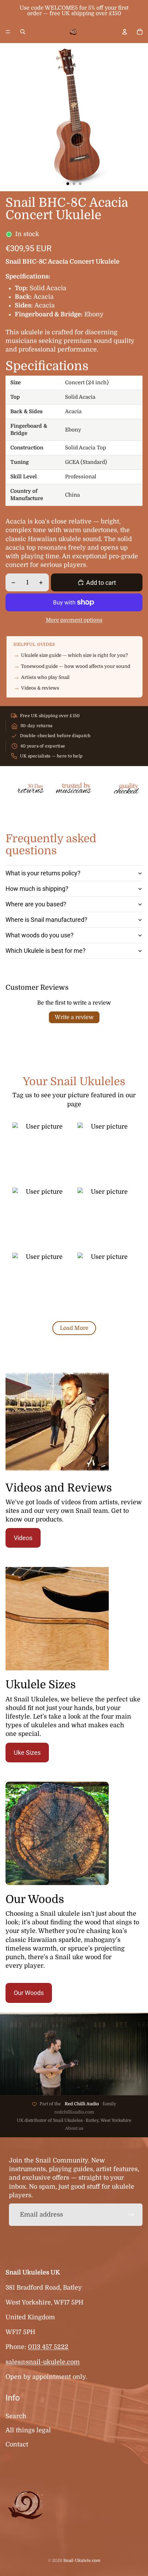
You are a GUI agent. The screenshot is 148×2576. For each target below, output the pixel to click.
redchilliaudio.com (74, 2112)
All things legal (28, 2430)
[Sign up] (131, 2215)
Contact (17, 2444)
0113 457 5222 (48, 2347)
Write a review (74, 1017)
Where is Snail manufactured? (46, 920)
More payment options (74, 620)
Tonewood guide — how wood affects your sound (76, 666)
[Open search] (23, 32)
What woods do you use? (40, 935)
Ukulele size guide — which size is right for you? (75, 655)
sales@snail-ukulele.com (43, 2362)
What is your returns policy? (43, 873)
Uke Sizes (27, 1753)
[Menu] (8, 32)
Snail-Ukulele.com (82, 2560)
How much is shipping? (37, 889)
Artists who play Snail (45, 677)
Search (16, 2416)
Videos (23, 1538)
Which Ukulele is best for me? (46, 951)
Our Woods (29, 1993)
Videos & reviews (40, 688)
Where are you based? (36, 904)
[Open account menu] (125, 32)
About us (74, 2128)
